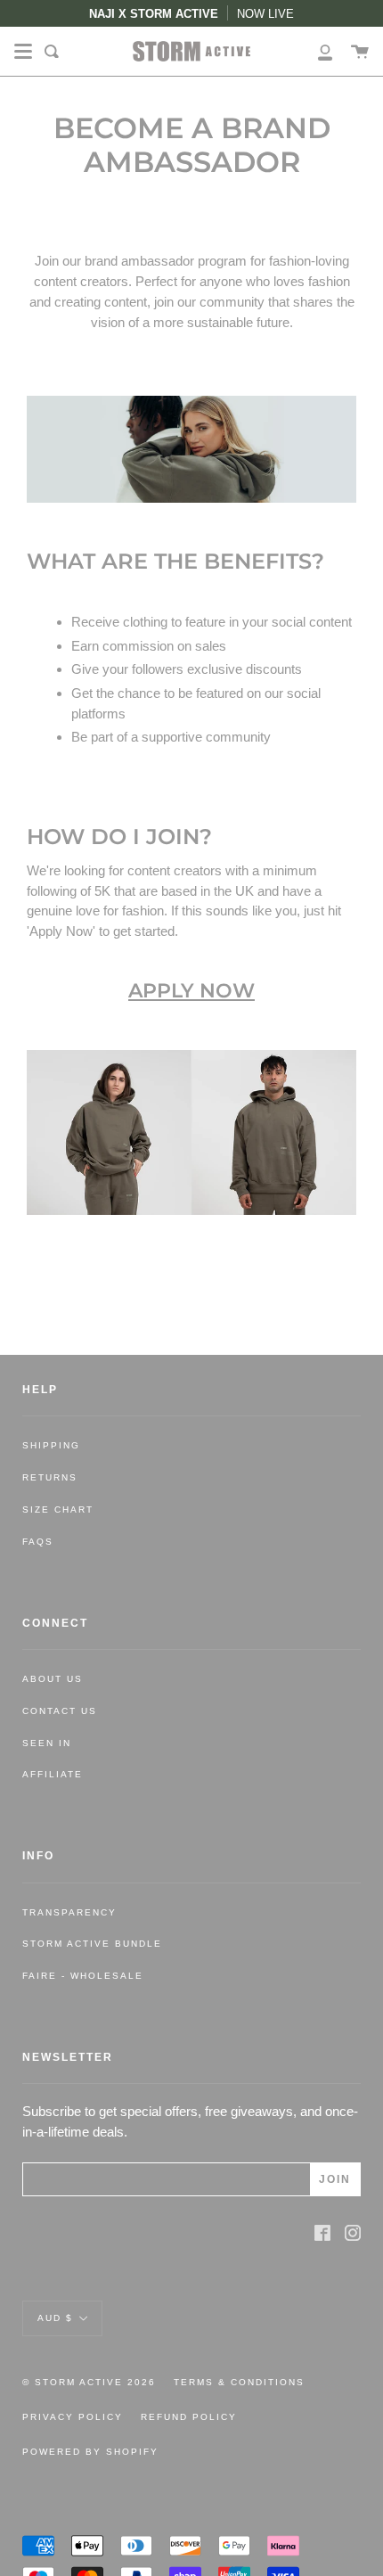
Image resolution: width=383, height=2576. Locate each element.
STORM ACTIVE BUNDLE (92, 1944)
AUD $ (55, 2317)
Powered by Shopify (90, 2452)
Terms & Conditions (239, 2382)
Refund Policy (189, 2417)
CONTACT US (60, 1711)
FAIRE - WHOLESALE (83, 1976)
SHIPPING (51, 1445)
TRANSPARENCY (69, 1912)
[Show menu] (23, 52)
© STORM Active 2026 (89, 2382)
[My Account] (315, 51)
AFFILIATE (53, 1774)
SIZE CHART (58, 1510)
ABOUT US (53, 1679)
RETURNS (50, 1477)
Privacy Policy (73, 2417)
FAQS (38, 1542)
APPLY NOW (191, 990)
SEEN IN (47, 1743)
